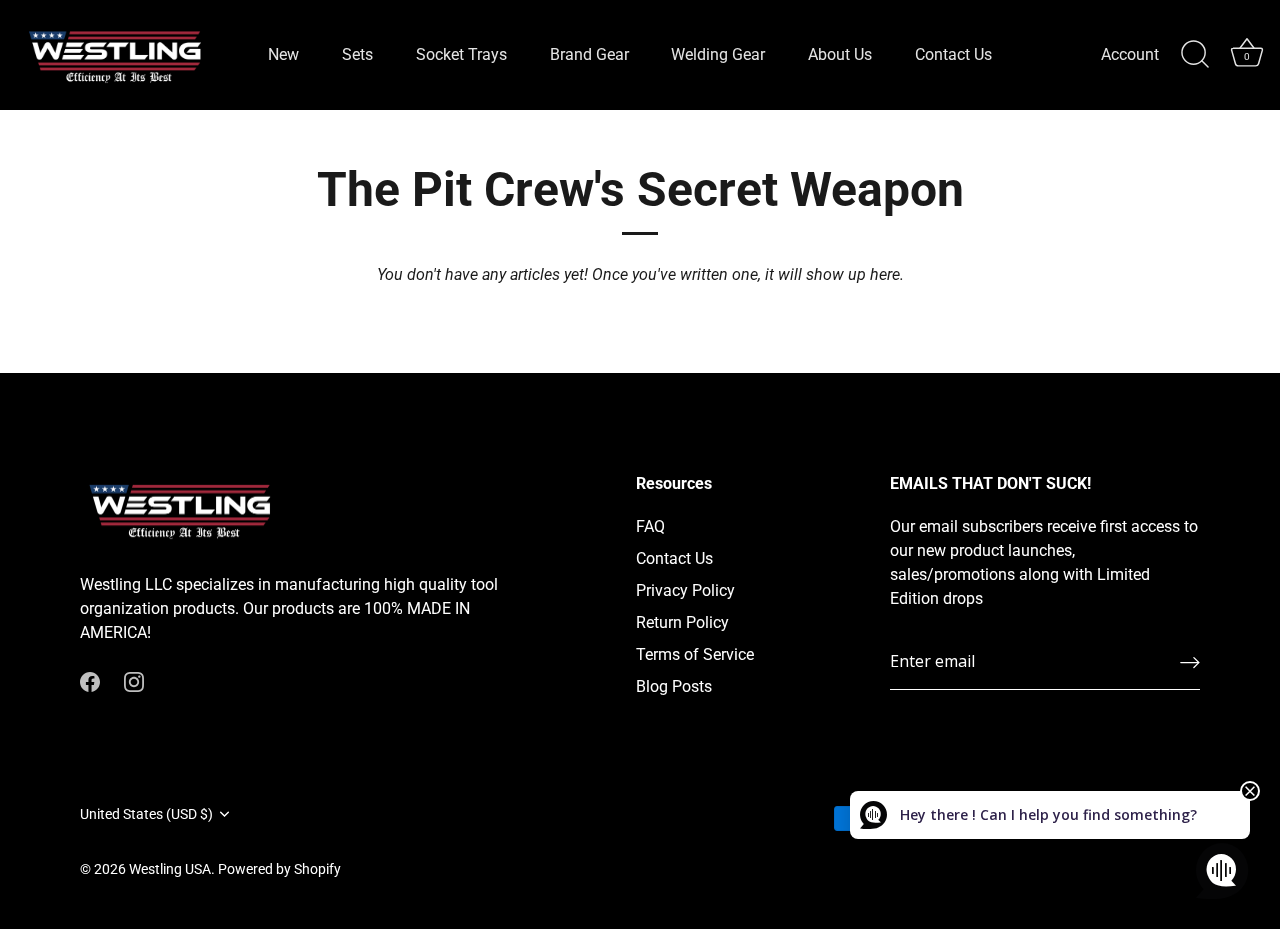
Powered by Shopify (279, 869)
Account (1130, 54)
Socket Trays (461, 54)
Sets (357, 54)
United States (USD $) (146, 814)
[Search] (1195, 55)
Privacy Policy (685, 590)
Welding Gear (718, 54)
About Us (840, 54)
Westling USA (170, 869)
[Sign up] (1190, 662)
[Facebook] (90, 680)
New (283, 54)
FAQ (650, 526)
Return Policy (682, 622)
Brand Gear (589, 54)
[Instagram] (134, 680)
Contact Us (953, 54)
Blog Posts (674, 686)
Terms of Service (695, 654)
